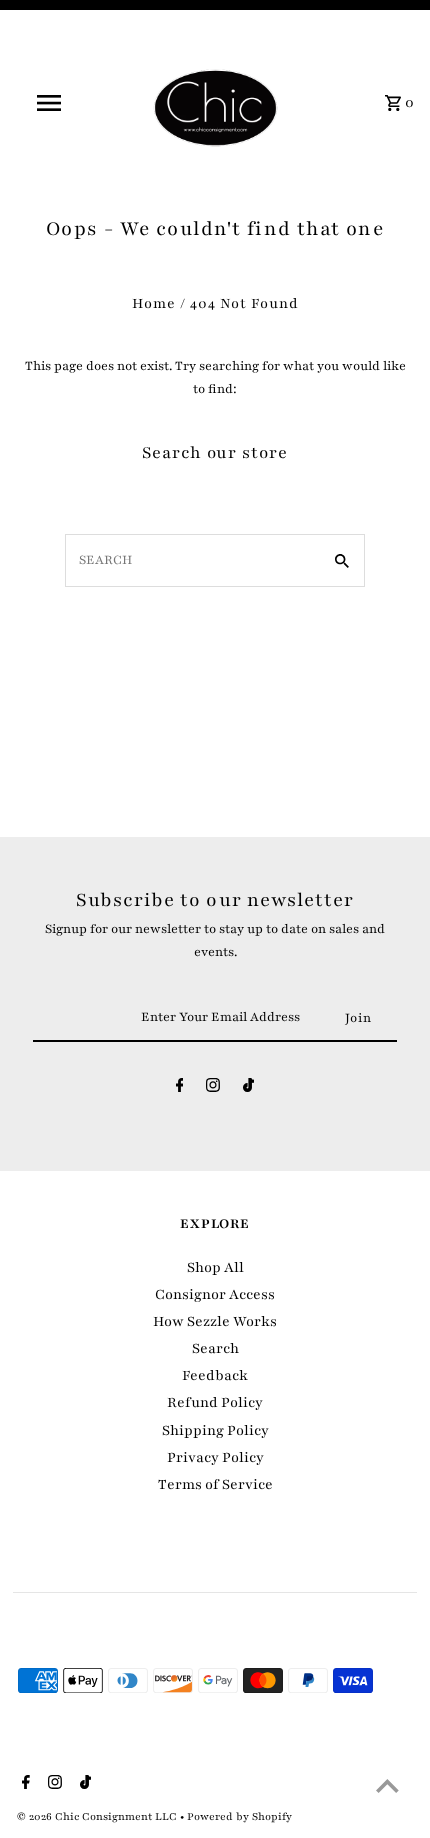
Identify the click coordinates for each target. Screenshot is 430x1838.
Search (215, 1348)
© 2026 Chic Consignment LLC (98, 1816)
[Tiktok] (248, 1089)
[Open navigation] (53, 103)
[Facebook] (180, 1089)
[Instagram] (213, 1089)
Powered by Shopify (239, 1816)
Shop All (215, 1267)
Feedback (215, 1375)
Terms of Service (215, 1484)
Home (154, 303)
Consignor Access (215, 1294)
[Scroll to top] (387, 1785)
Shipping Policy (215, 1430)
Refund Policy (215, 1402)
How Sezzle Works (215, 1321)
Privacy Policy (215, 1457)
